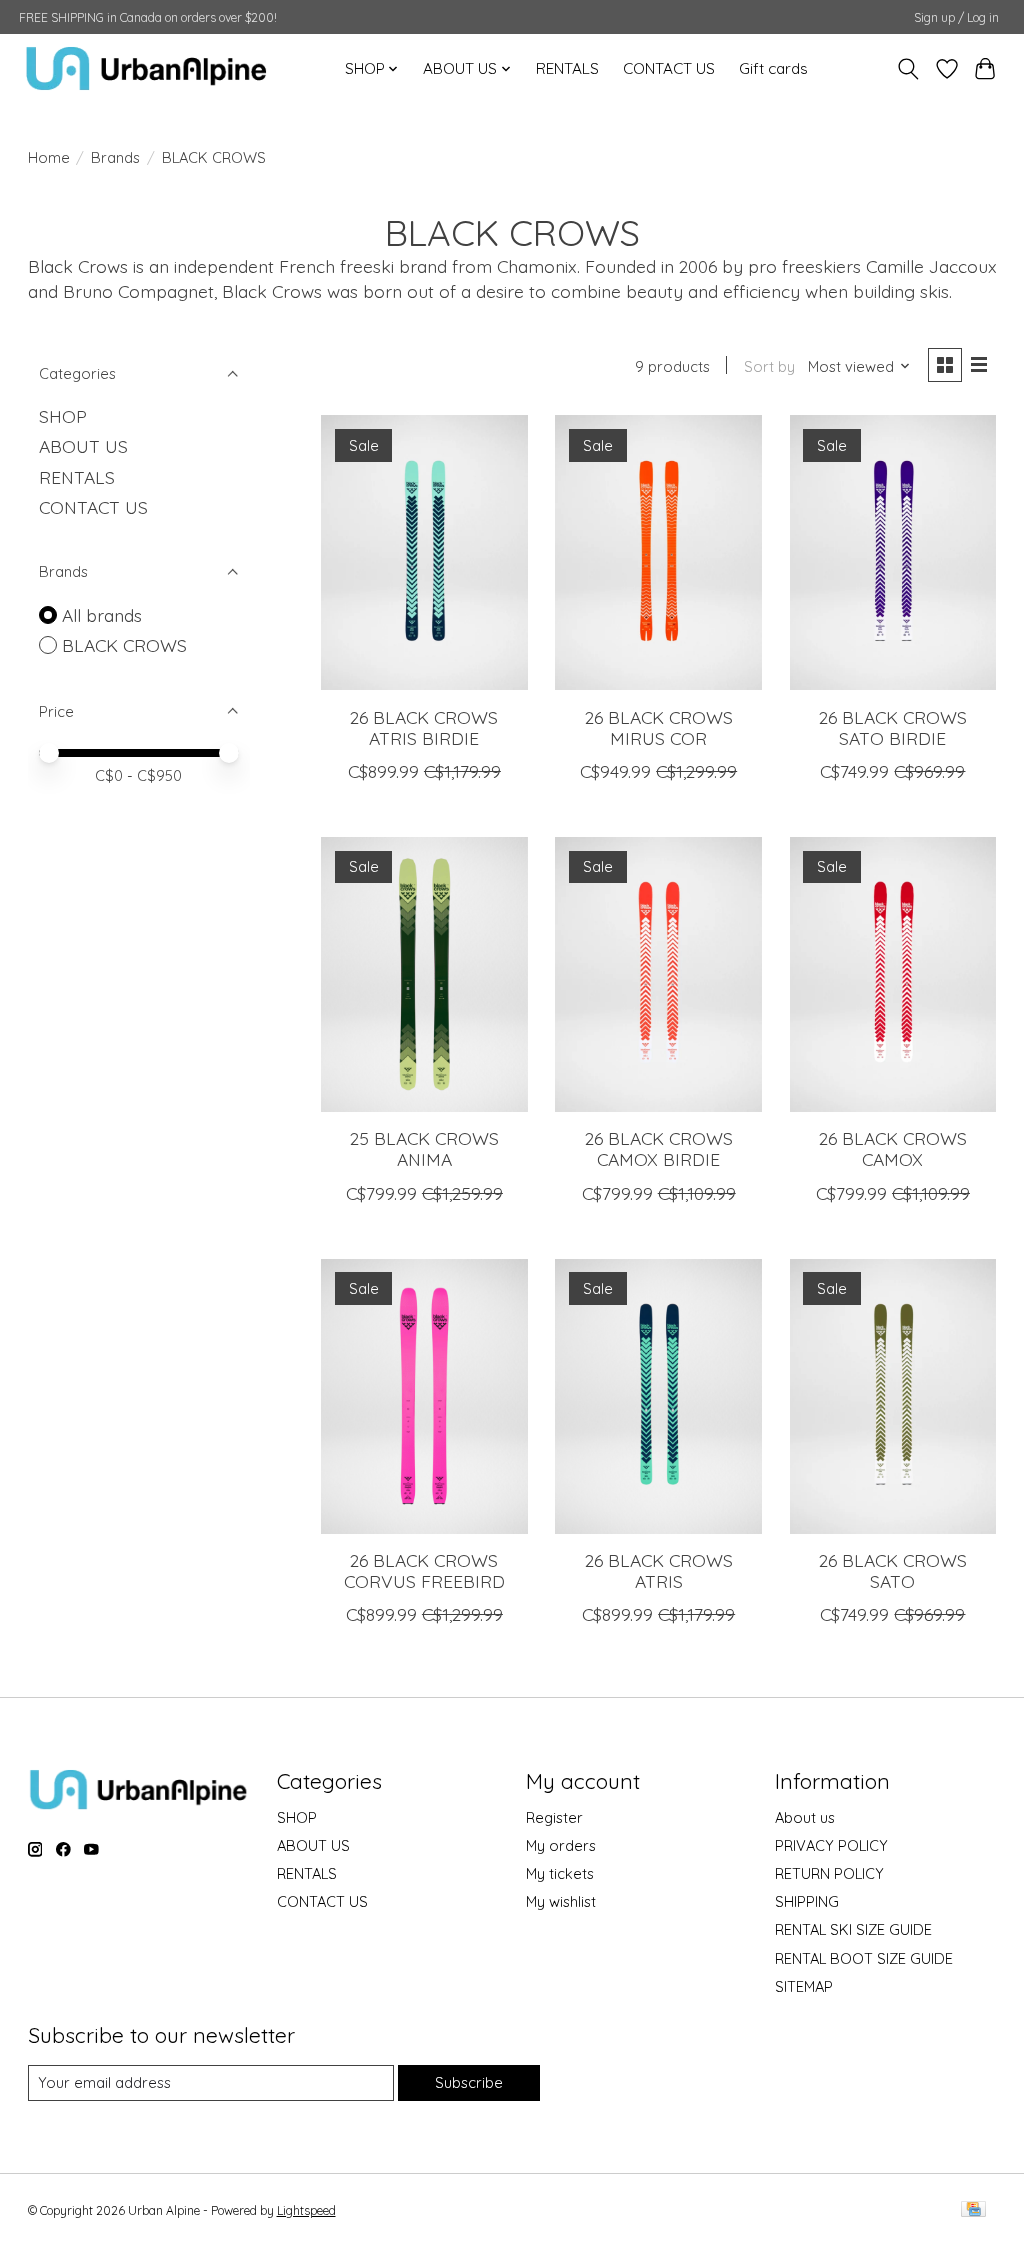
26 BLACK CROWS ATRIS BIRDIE (424, 727)
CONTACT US (669, 68)
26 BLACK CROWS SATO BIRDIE (893, 727)
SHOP (63, 416)
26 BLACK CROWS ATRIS (659, 1570)
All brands (102, 615)
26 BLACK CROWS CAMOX (893, 1148)
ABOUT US (83, 446)
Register (554, 1817)
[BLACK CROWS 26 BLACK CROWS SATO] (893, 1396)
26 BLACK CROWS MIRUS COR (659, 727)
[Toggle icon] (907, 69)
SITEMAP (804, 1986)
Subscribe (469, 2082)
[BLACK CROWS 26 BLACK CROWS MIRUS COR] (658, 552)
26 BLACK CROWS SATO (893, 1570)
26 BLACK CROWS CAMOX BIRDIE (659, 1148)
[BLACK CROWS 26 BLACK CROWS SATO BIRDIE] (893, 552)
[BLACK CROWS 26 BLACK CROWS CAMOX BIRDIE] (658, 974)
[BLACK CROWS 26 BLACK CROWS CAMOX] (893, 974)
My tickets (560, 1873)
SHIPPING (807, 1901)
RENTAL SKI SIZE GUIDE (853, 1929)
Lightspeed (306, 2210)
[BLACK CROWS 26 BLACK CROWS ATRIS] (658, 1396)
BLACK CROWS (124, 645)
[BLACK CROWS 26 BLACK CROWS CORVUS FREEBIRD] (424, 1396)
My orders (561, 1845)
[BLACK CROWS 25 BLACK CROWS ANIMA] (424, 974)
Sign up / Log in (956, 17)
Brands (115, 157)
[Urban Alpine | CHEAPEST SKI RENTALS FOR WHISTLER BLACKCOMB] (146, 68)
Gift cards (773, 68)
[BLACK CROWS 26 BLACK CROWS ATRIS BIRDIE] (424, 552)
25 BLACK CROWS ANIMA (424, 1148)
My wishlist (561, 1901)
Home (49, 157)
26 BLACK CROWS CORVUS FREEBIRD (424, 1570)
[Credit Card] (973, 2210)
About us (805, 1817)
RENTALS (567, 68)
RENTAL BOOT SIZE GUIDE (864, 1958)
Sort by (769, 366)
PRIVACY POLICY (831, 1845)
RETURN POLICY (829, 1873)
